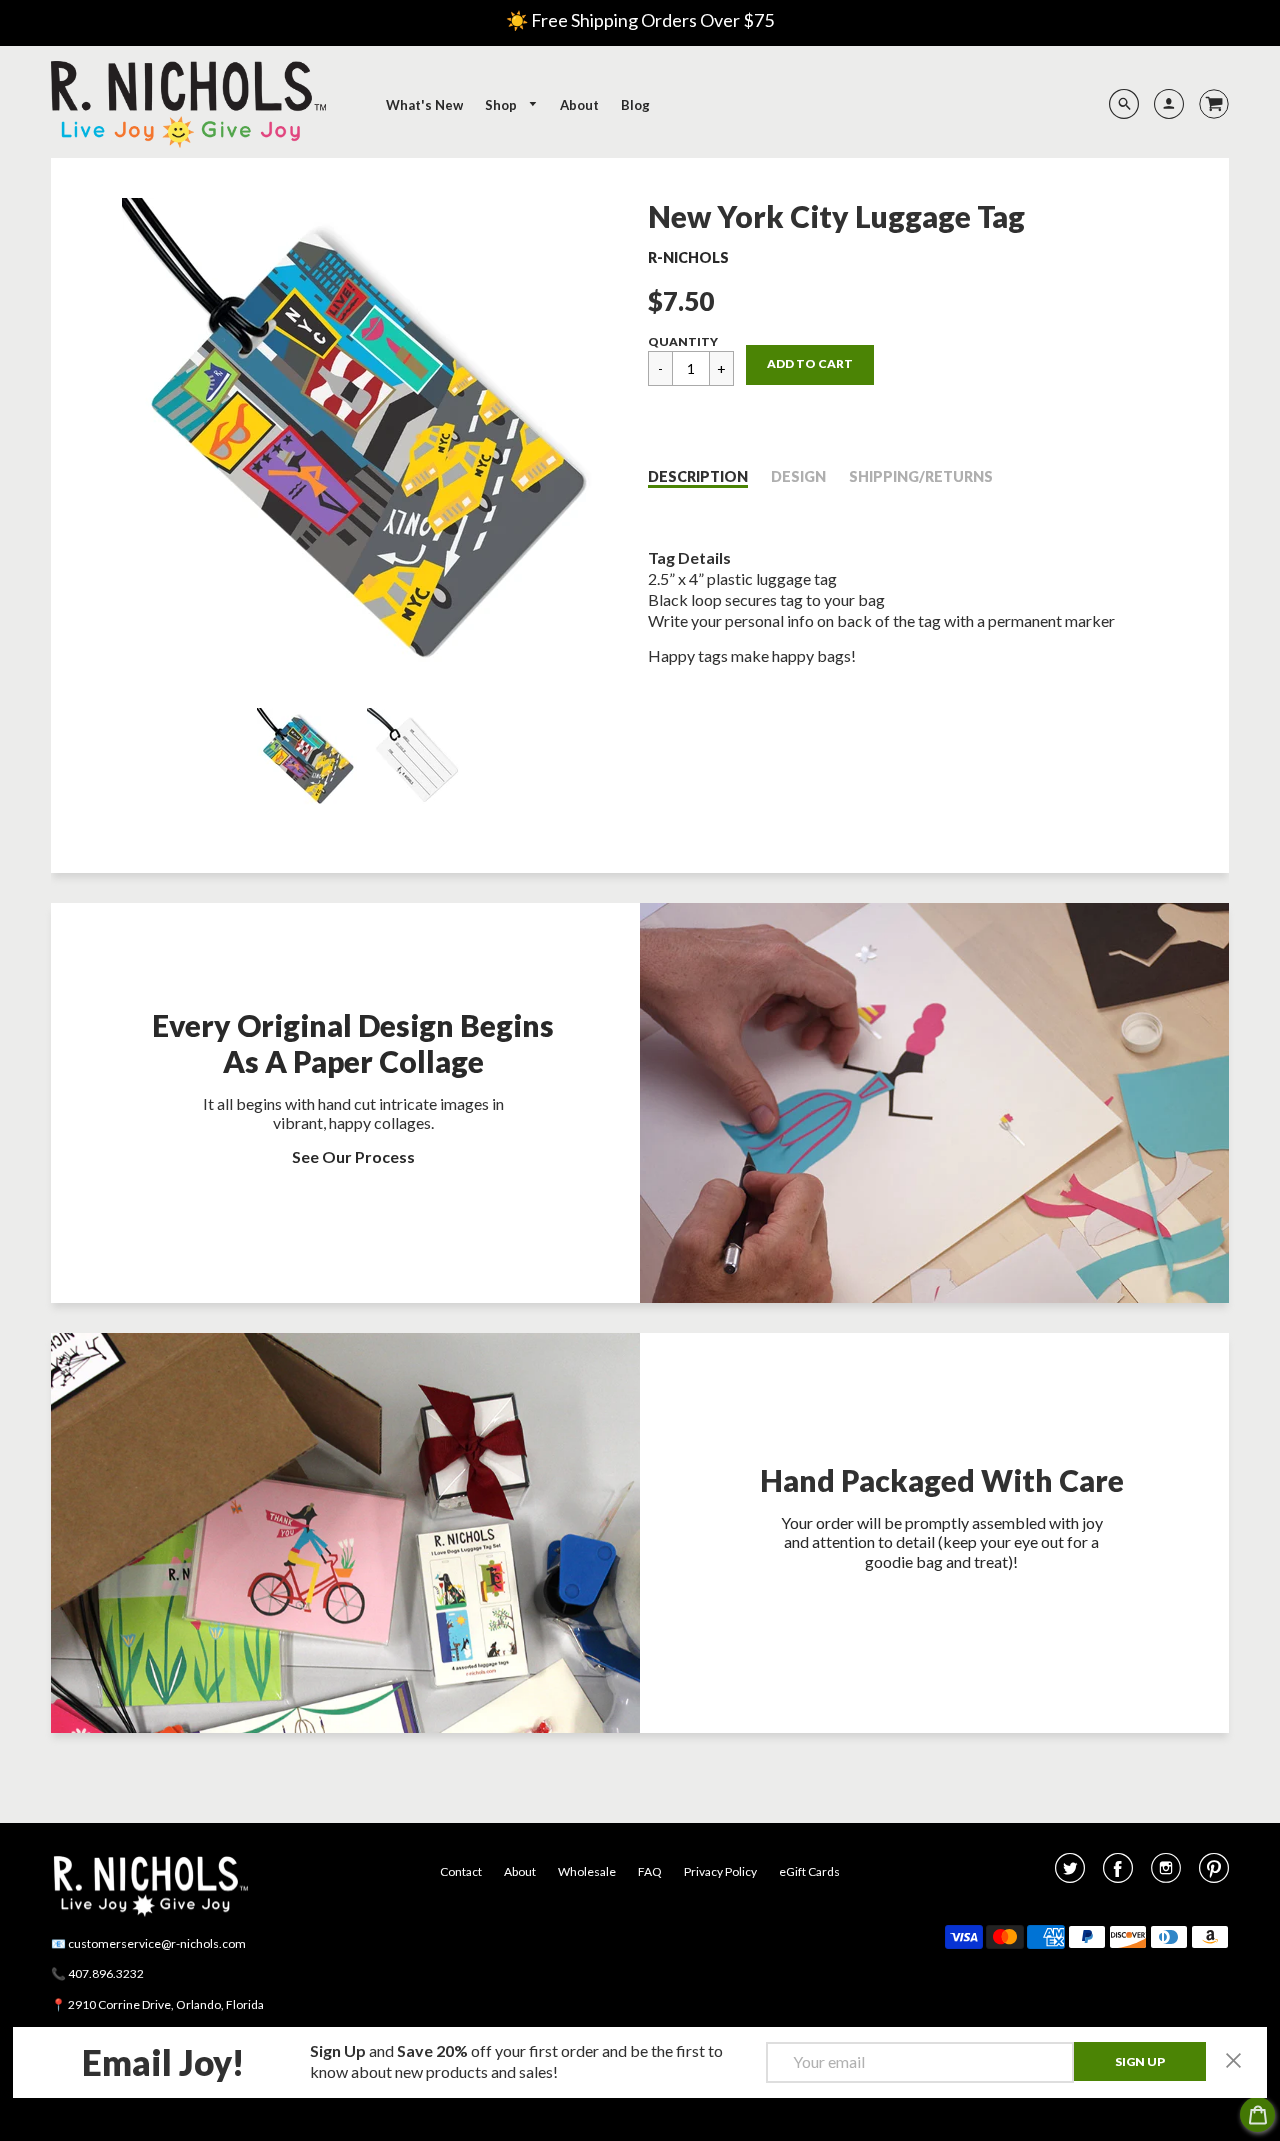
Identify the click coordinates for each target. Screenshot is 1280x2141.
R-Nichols (688, 257)
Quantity (683, 341)
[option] (361, 438)
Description (698, 476)
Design (798, 476)
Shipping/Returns (921, 476)
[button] (810, 365)
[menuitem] (424, 105)
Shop (502, 105)
